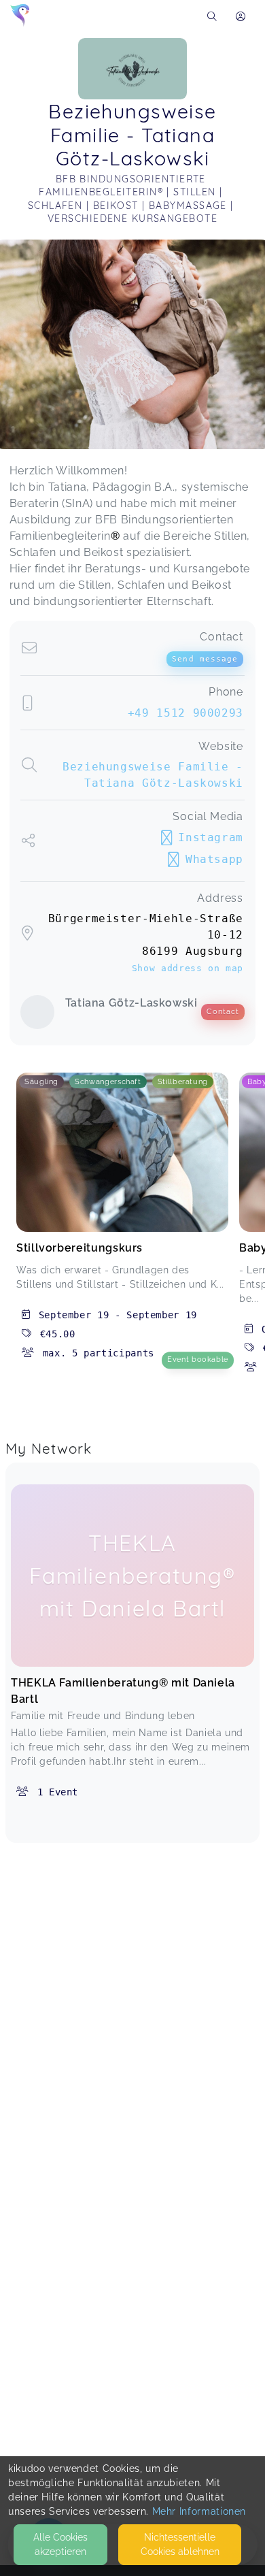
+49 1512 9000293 (185, 713)
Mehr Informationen (199, 2511)
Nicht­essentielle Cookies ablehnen (180, 2544)
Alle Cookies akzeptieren (60, 2544)
